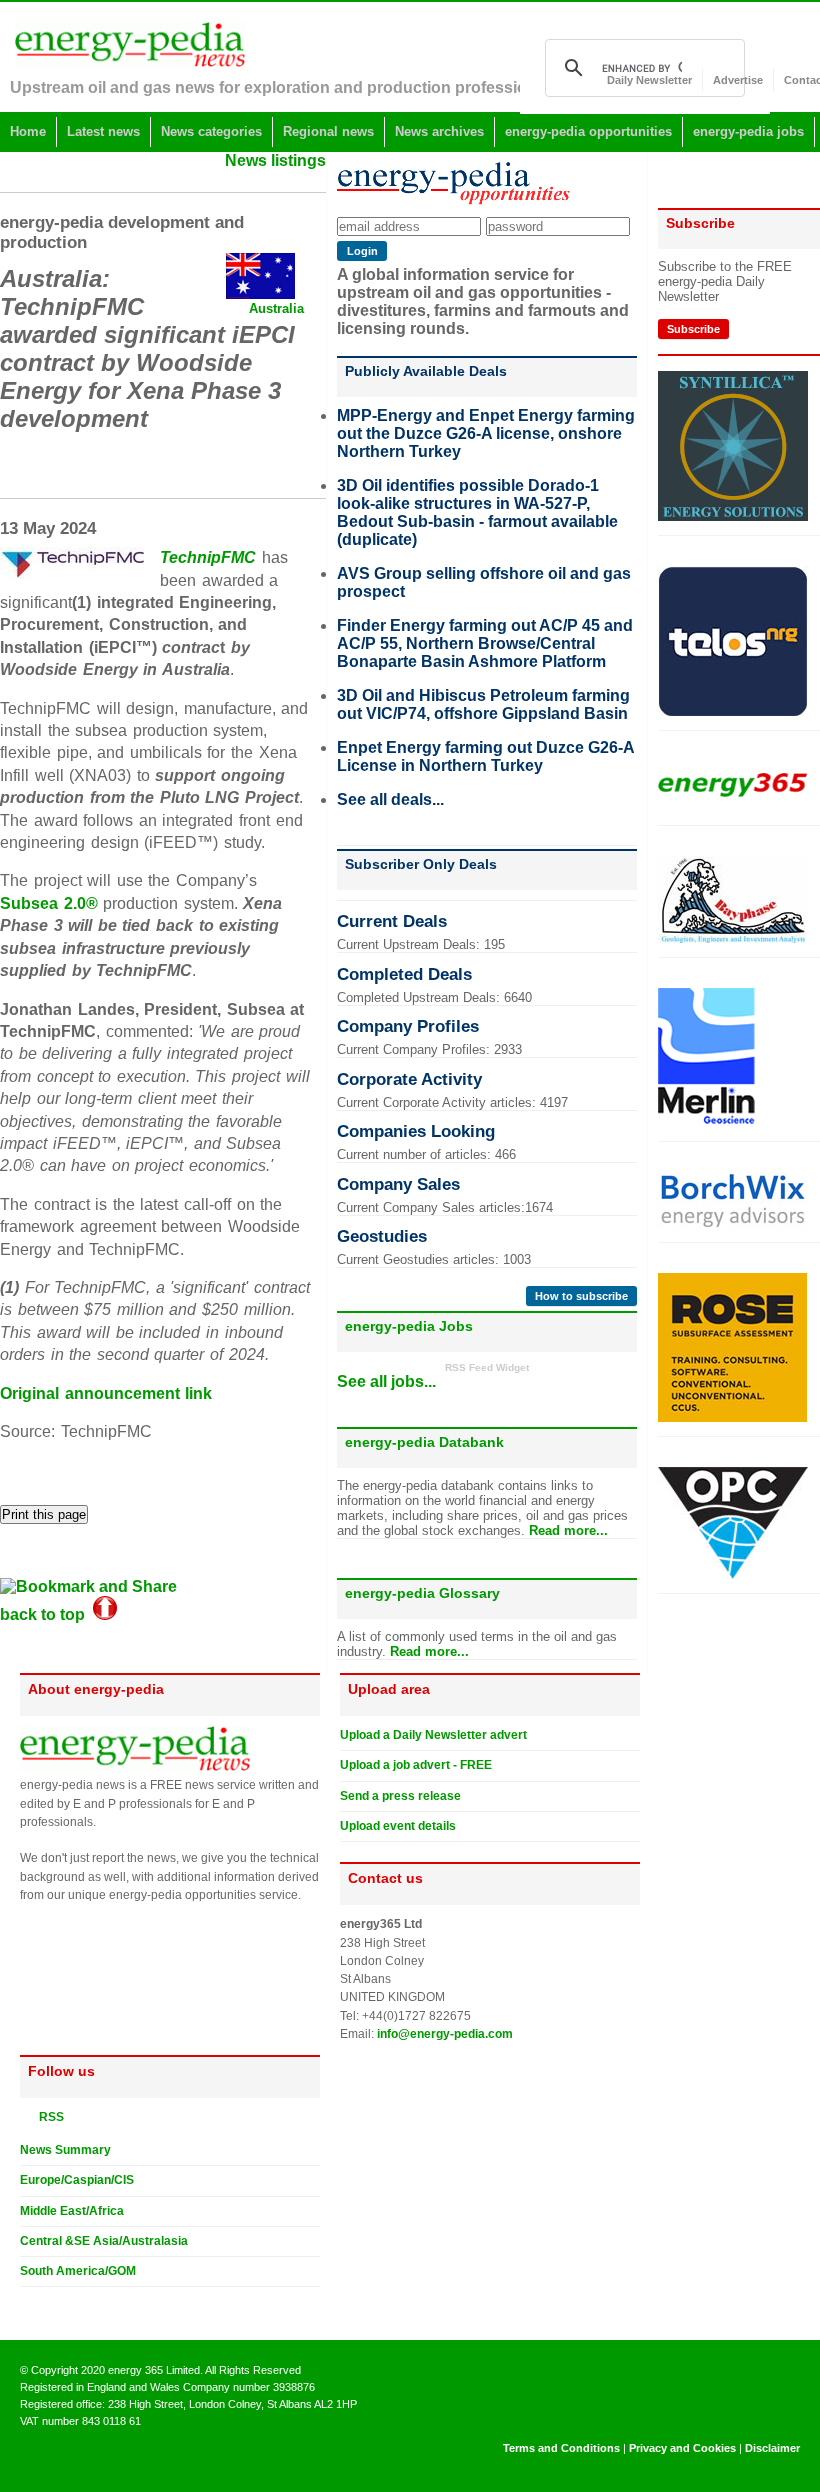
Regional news (328, 131)
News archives (439, 131)
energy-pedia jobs (748, 131)
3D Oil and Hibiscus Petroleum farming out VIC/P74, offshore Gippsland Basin (483, 704)
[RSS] (28, 2116)
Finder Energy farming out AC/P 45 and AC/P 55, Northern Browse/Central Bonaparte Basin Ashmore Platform (485, 643)
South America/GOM (78, 2271)
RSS (47, 2117)
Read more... (568, 1530)
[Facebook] (47, 2303)
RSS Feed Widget (487, 1367)
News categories (211, 131)
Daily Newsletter (649, 80)
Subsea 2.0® (49, 903)
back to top (46, 1614)
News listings (275, 160)
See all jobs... (386, 1381)
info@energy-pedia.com (445, 2034)
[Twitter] (28, 2303)
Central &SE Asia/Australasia (104, 2241)
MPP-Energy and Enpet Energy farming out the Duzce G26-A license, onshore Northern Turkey (486, 433)
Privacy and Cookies (682, 2448)
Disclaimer (772, 2448)
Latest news (103, 131)
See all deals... (390, 799)
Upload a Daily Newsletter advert (433, 1735)
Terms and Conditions (561, 2448)
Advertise (738, 80)
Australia (276, 308)
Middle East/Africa (72, 2211)
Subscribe (693, 329)
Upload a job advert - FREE (416, 1765)
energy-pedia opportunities (588, 131)
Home (28, 131)
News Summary (65, 2150)
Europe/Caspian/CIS (77, 2180)
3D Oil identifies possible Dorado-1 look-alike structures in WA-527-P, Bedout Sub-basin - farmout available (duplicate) (477, 512)
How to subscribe (581, 1296)
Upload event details (398, 1826)
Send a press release (400, 1796)
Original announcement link (106, 1393)
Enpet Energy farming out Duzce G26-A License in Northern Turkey (485, 756)
